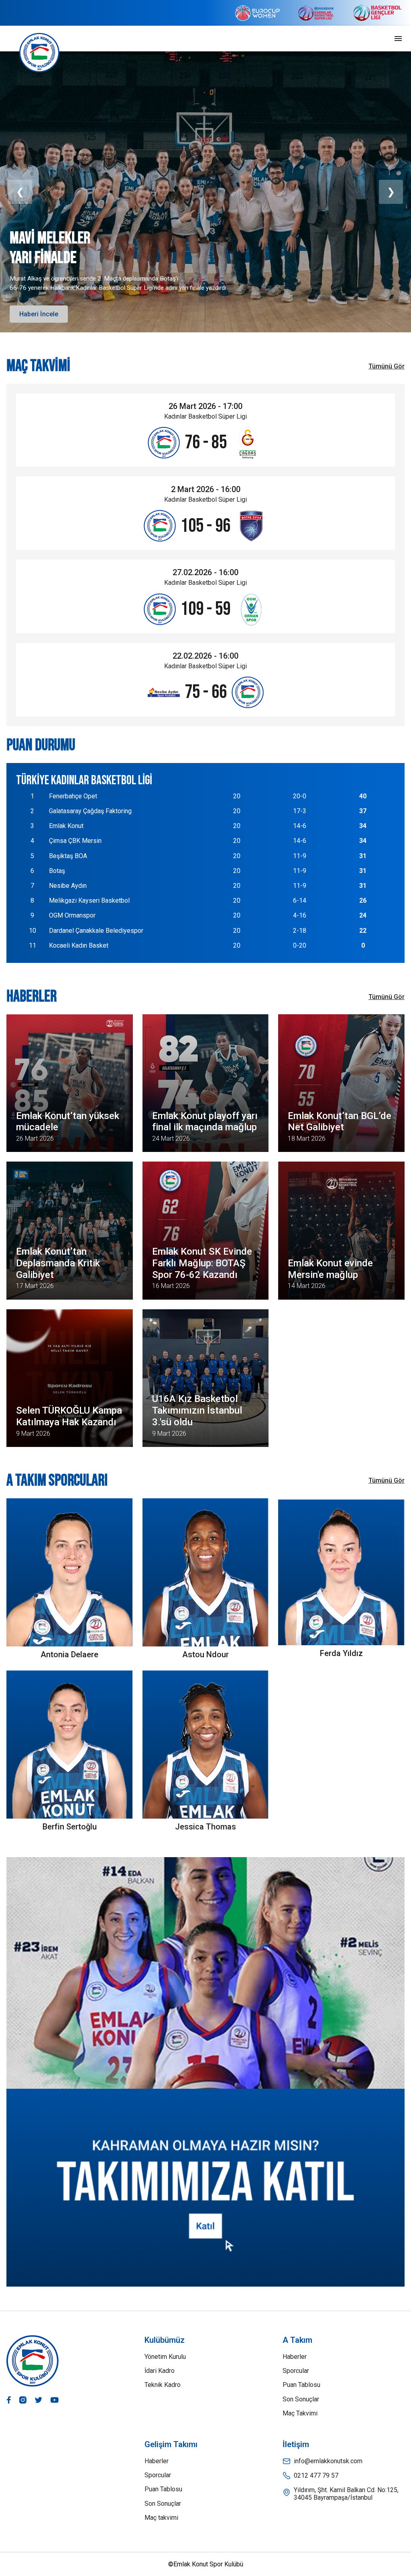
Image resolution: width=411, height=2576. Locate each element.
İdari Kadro (160, 2371)
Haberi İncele (39, 314)
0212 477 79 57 (316, 2475)
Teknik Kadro (163, 2385)
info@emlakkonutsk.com (328, 2461)
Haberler (295, 2357)
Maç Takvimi (300, 2413)
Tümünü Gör (387, 366)
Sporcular (296, 2371)
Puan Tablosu (301, 2385)
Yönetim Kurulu (165, 2357)
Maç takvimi (161, 2518)
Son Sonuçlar (301, 2399)
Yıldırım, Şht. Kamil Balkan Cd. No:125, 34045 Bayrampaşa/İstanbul (346, 2494)
